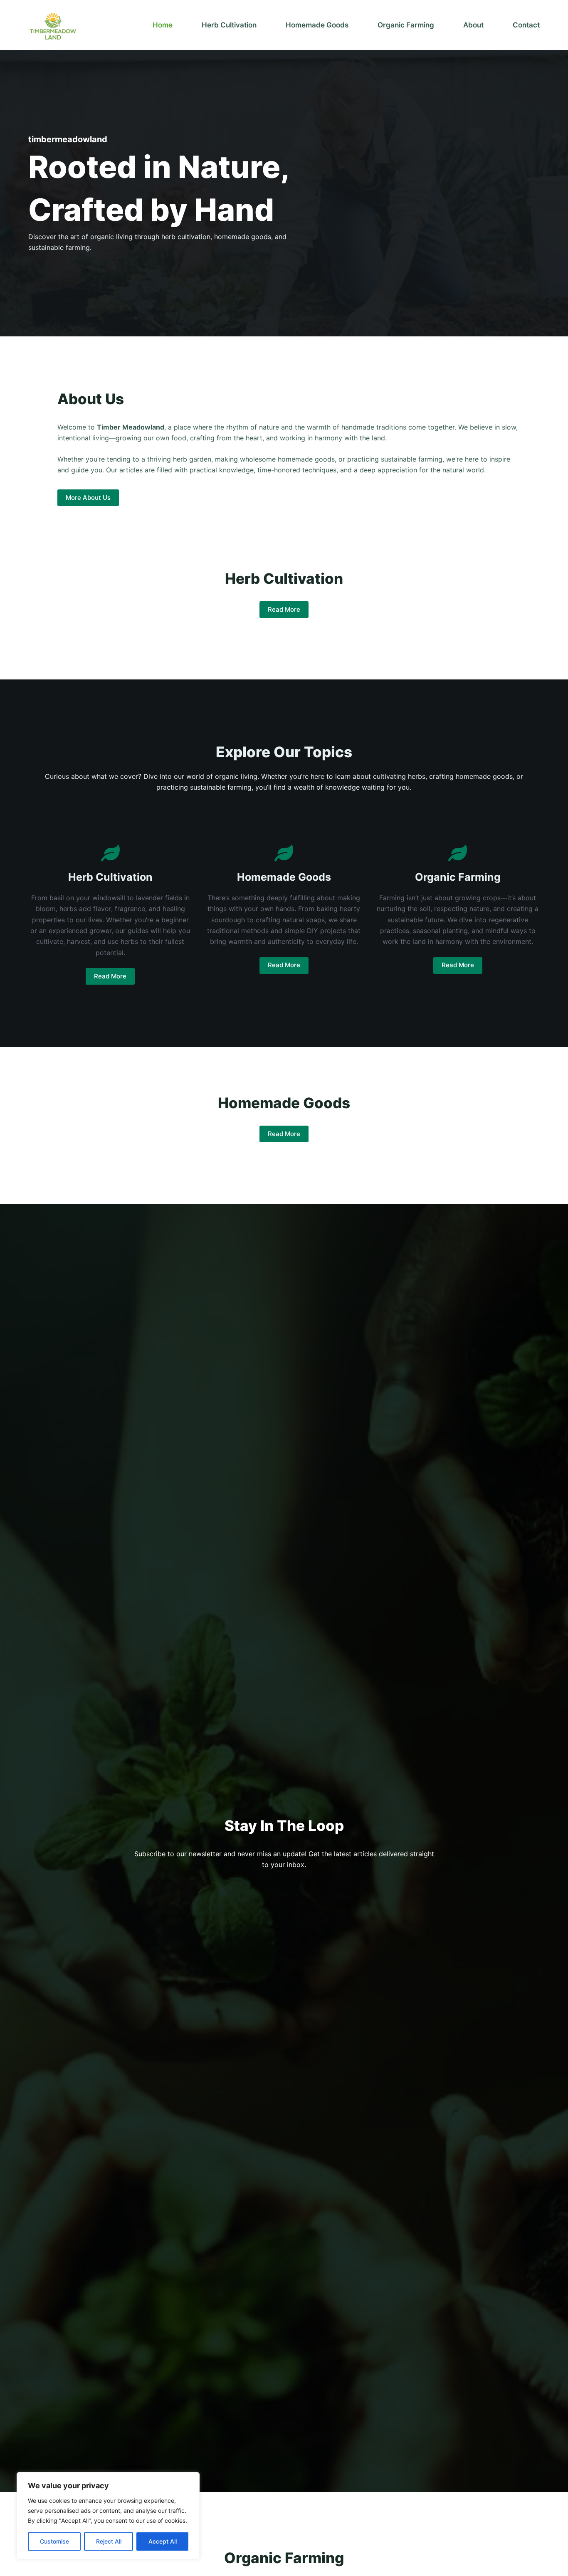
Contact (526, 25)
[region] (108, 2516)
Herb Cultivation (229, 25)
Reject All (109, 2541)
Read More (284, 609)
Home (163, 25)
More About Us (88, 498)
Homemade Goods (317, 25)
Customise (54, 2541)
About (473, 25)
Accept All (163, 2541)
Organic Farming (406, 25)
